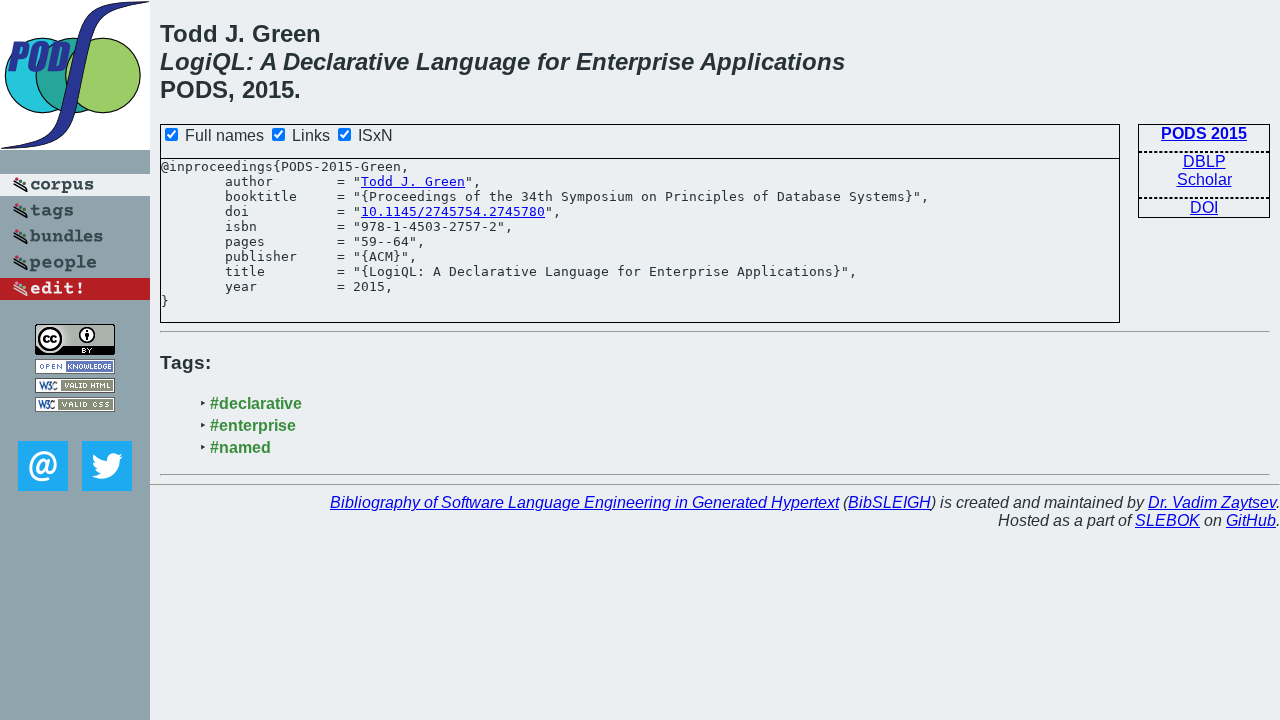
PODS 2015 (1204, 133)
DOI (1204, 207)
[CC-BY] (75, 349)
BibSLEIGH (889, 502)
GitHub (1251, 520)
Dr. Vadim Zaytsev (1212, 502)
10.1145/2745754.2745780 (453, 211)
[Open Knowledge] (75, 368)
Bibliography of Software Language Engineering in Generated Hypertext (584, 502)
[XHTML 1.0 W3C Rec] (75, 387)
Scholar (1204, 179)
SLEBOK (1167, 520)
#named (240, 447)
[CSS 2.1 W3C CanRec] (75, 426)
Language (473, 61)
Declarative (346, 61)
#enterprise (253, 425)
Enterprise (635, 61)
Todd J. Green (413, 181)
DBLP (1204, 161)
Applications (772, 61)
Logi (186, 61)
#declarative (256, 403)
